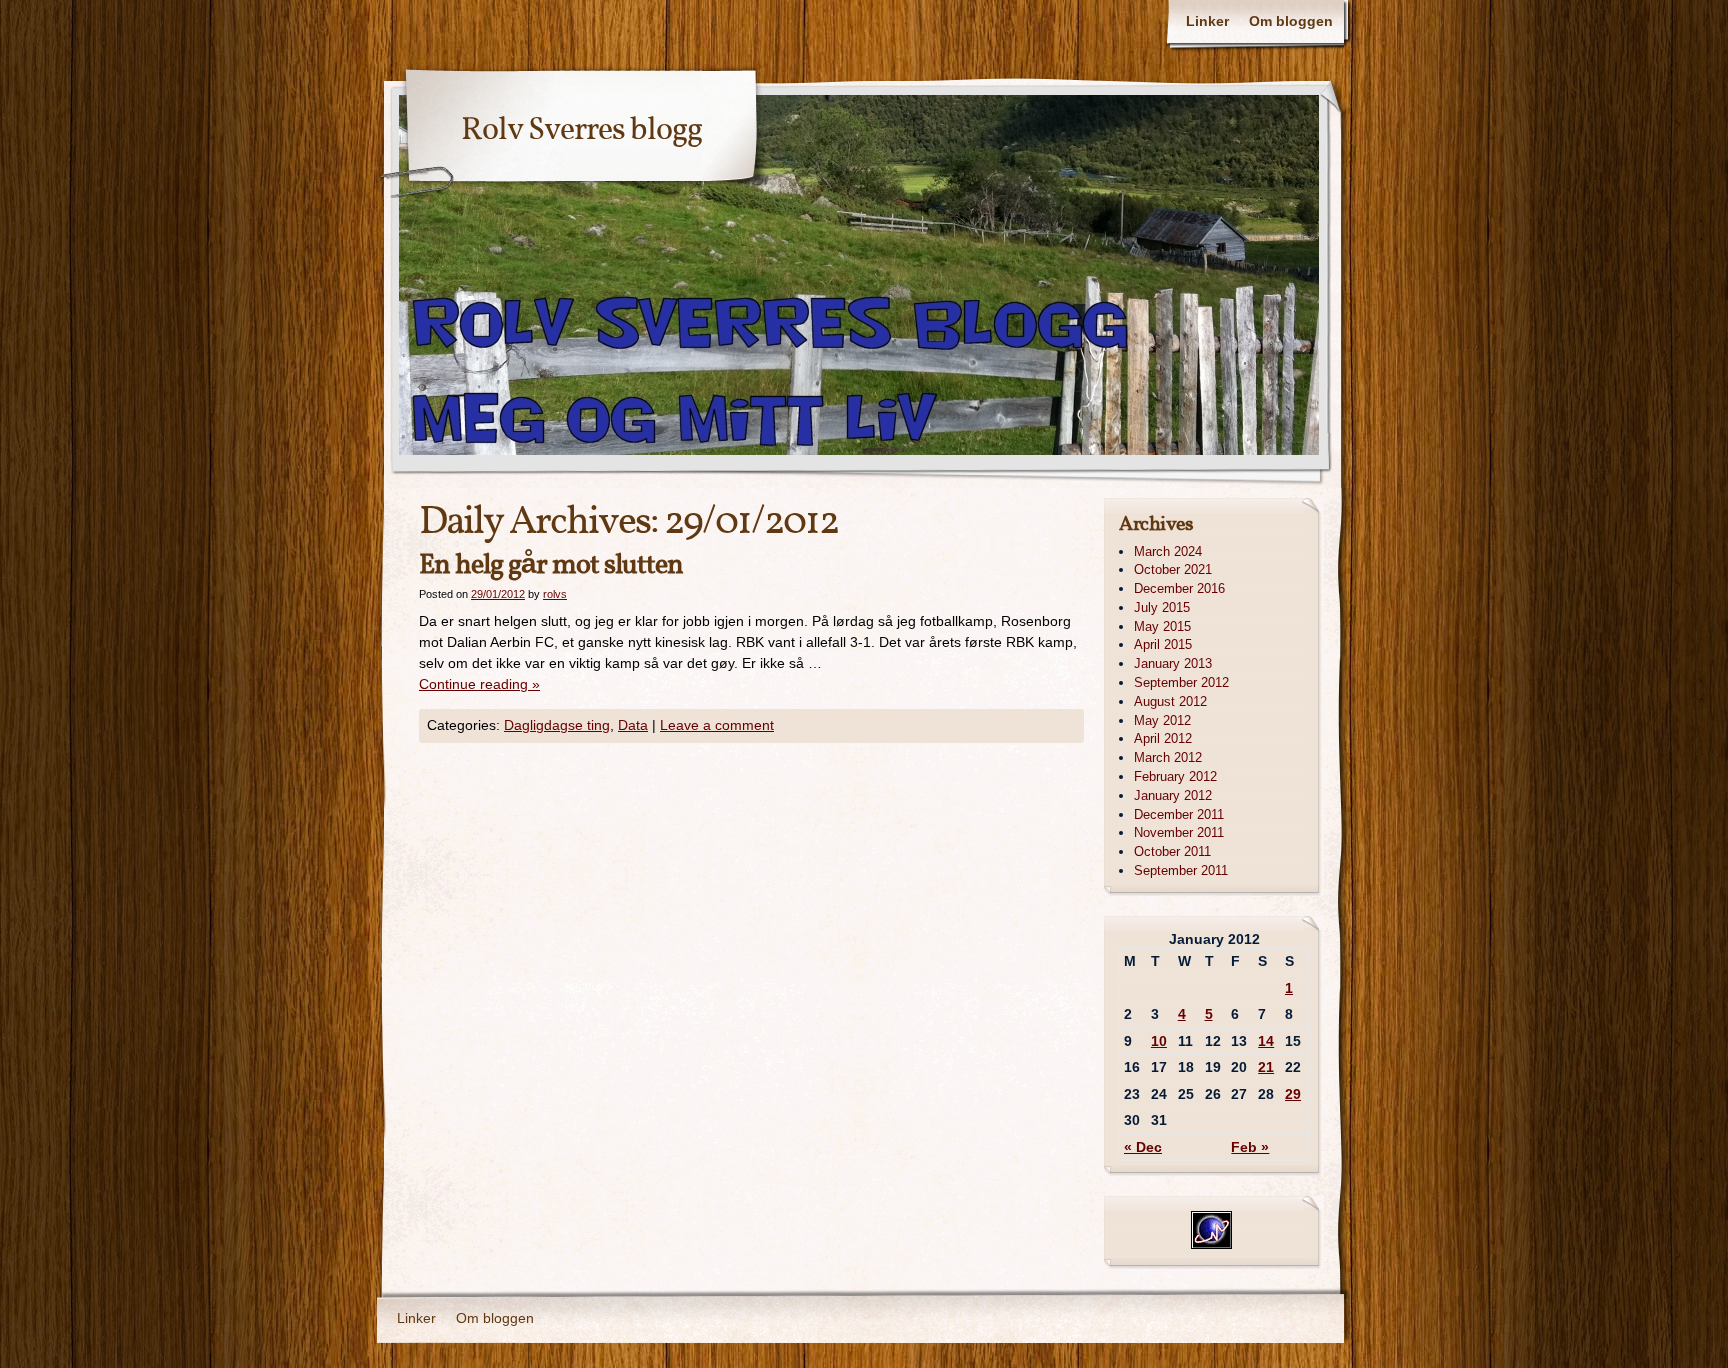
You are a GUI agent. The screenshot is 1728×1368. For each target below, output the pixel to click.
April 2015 (1163, 644)
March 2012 (1168, 757)
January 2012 (1173, 795)
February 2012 (1175, 776)
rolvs (555, 594)
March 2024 (1168, 551)
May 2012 (1162, 720)
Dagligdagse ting (557, 725)
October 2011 (1172, 851)
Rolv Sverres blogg (581, 131)
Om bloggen (1291, 21)
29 (1293, 1094)
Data (633, 725)
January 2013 (1173, 663)
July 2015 (1162, 607)
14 (1266, 1041)
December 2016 (1179, 588)
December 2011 (1179, 814)
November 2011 (1179, 832)
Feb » (1250, 1147)
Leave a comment (717, 725)
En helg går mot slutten (551, 565)
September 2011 (1181, 870)
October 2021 (1173, 569)
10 (1159, 1041)
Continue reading (479, 684)
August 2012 (1170, 701)
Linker (1207, 21)
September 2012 (1181, 682)
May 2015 (1162, 626)
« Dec (1143, 1147)
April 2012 (1163, 738)
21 (1266, 1067)
